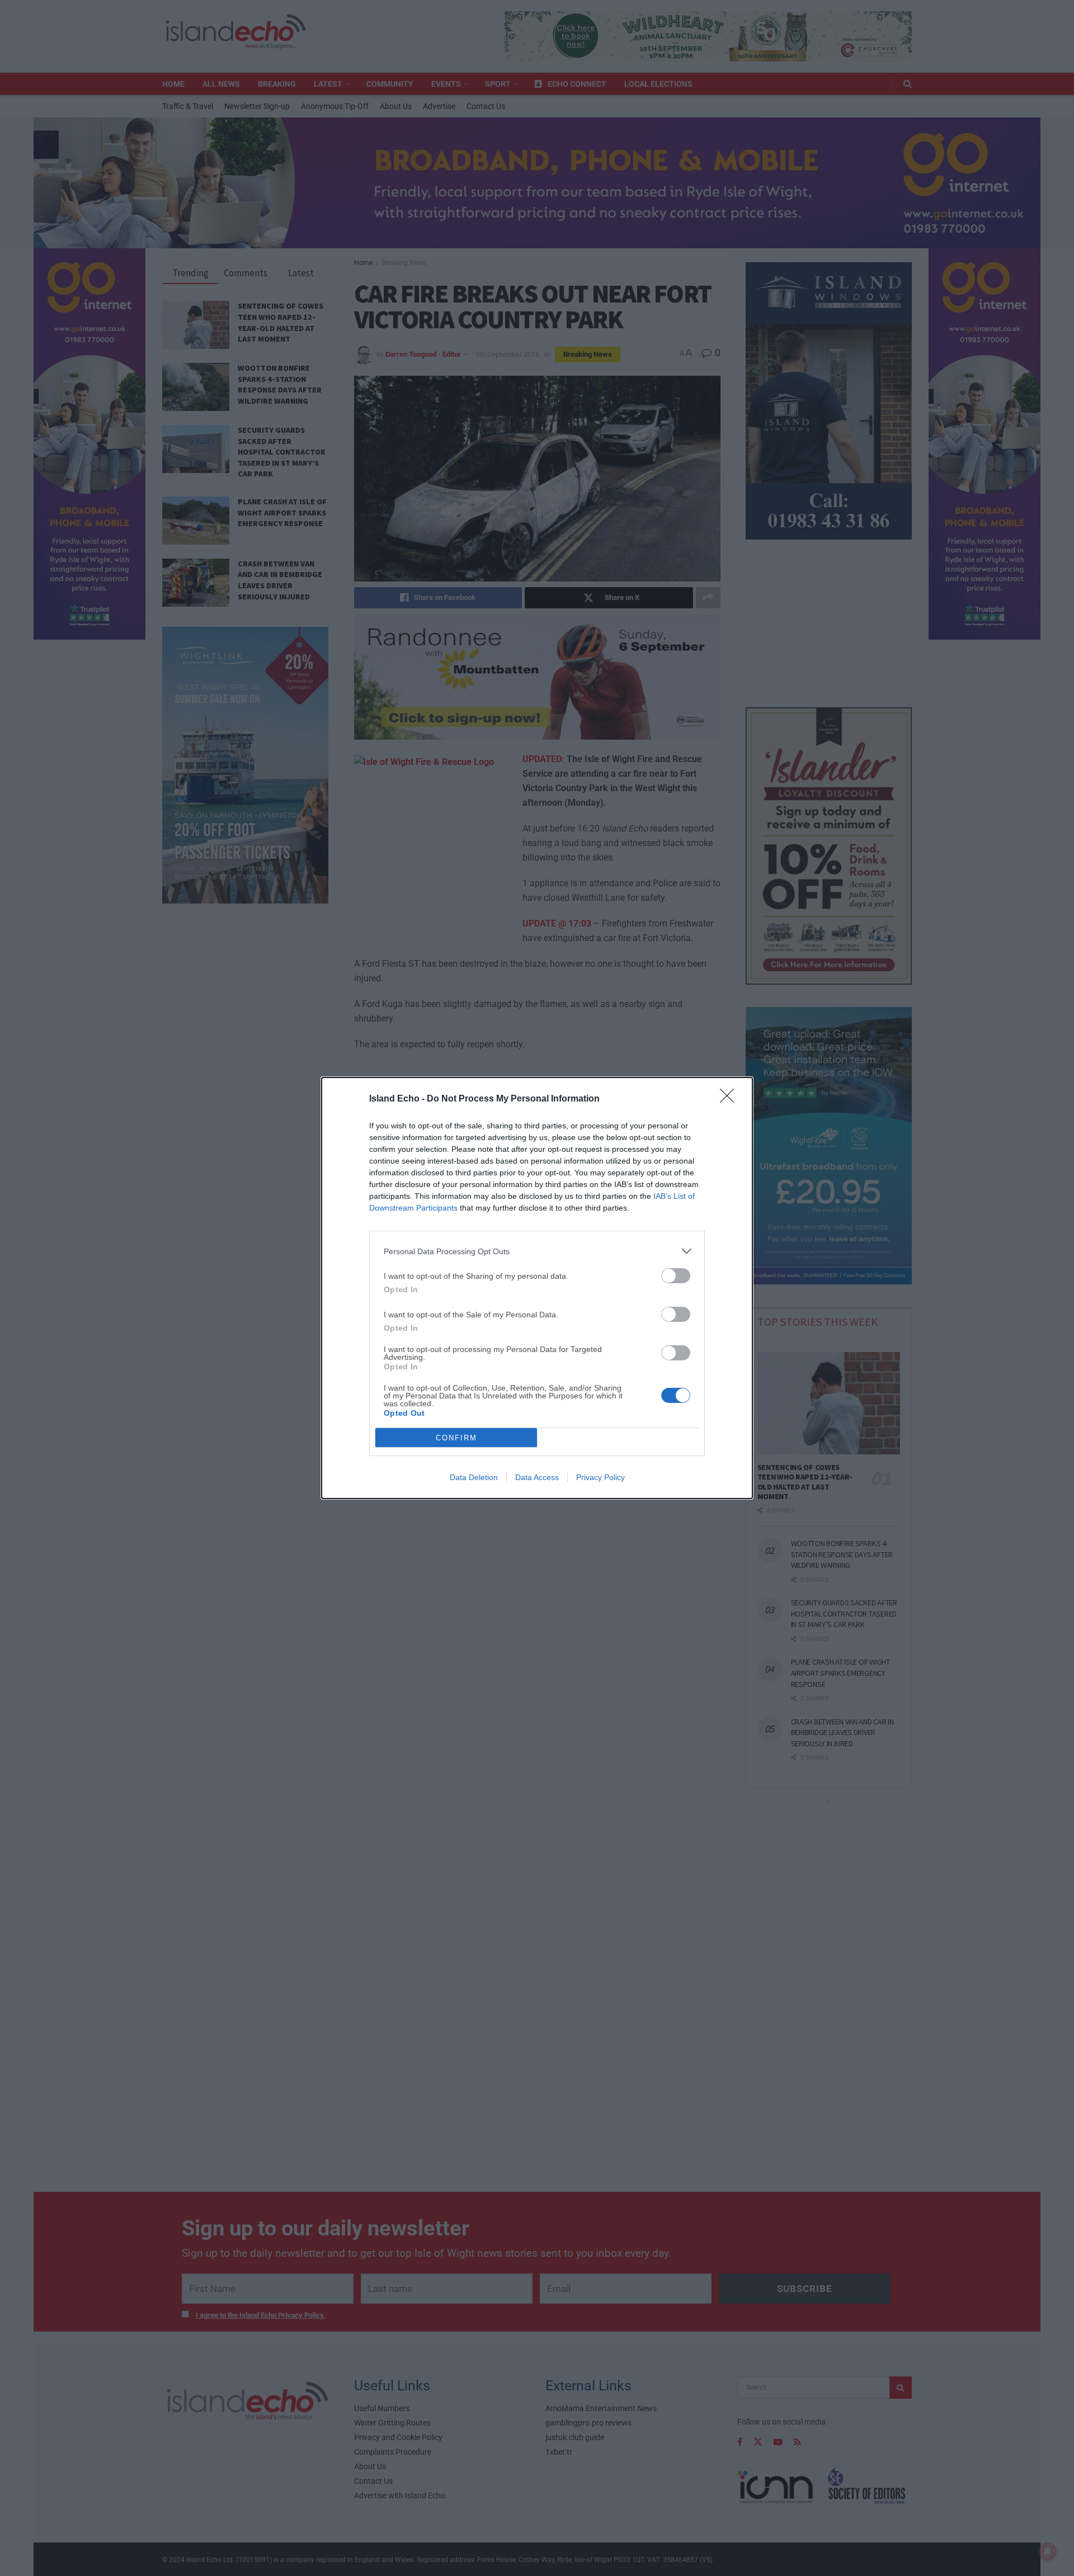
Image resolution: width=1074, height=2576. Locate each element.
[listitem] (537, 1251)
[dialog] (537, 1288)
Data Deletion (474, 1477)
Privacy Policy (600, 1477)
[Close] (731, 1099)
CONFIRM (456, 1438)
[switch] (676, 1276)
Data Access (537, 1477)
